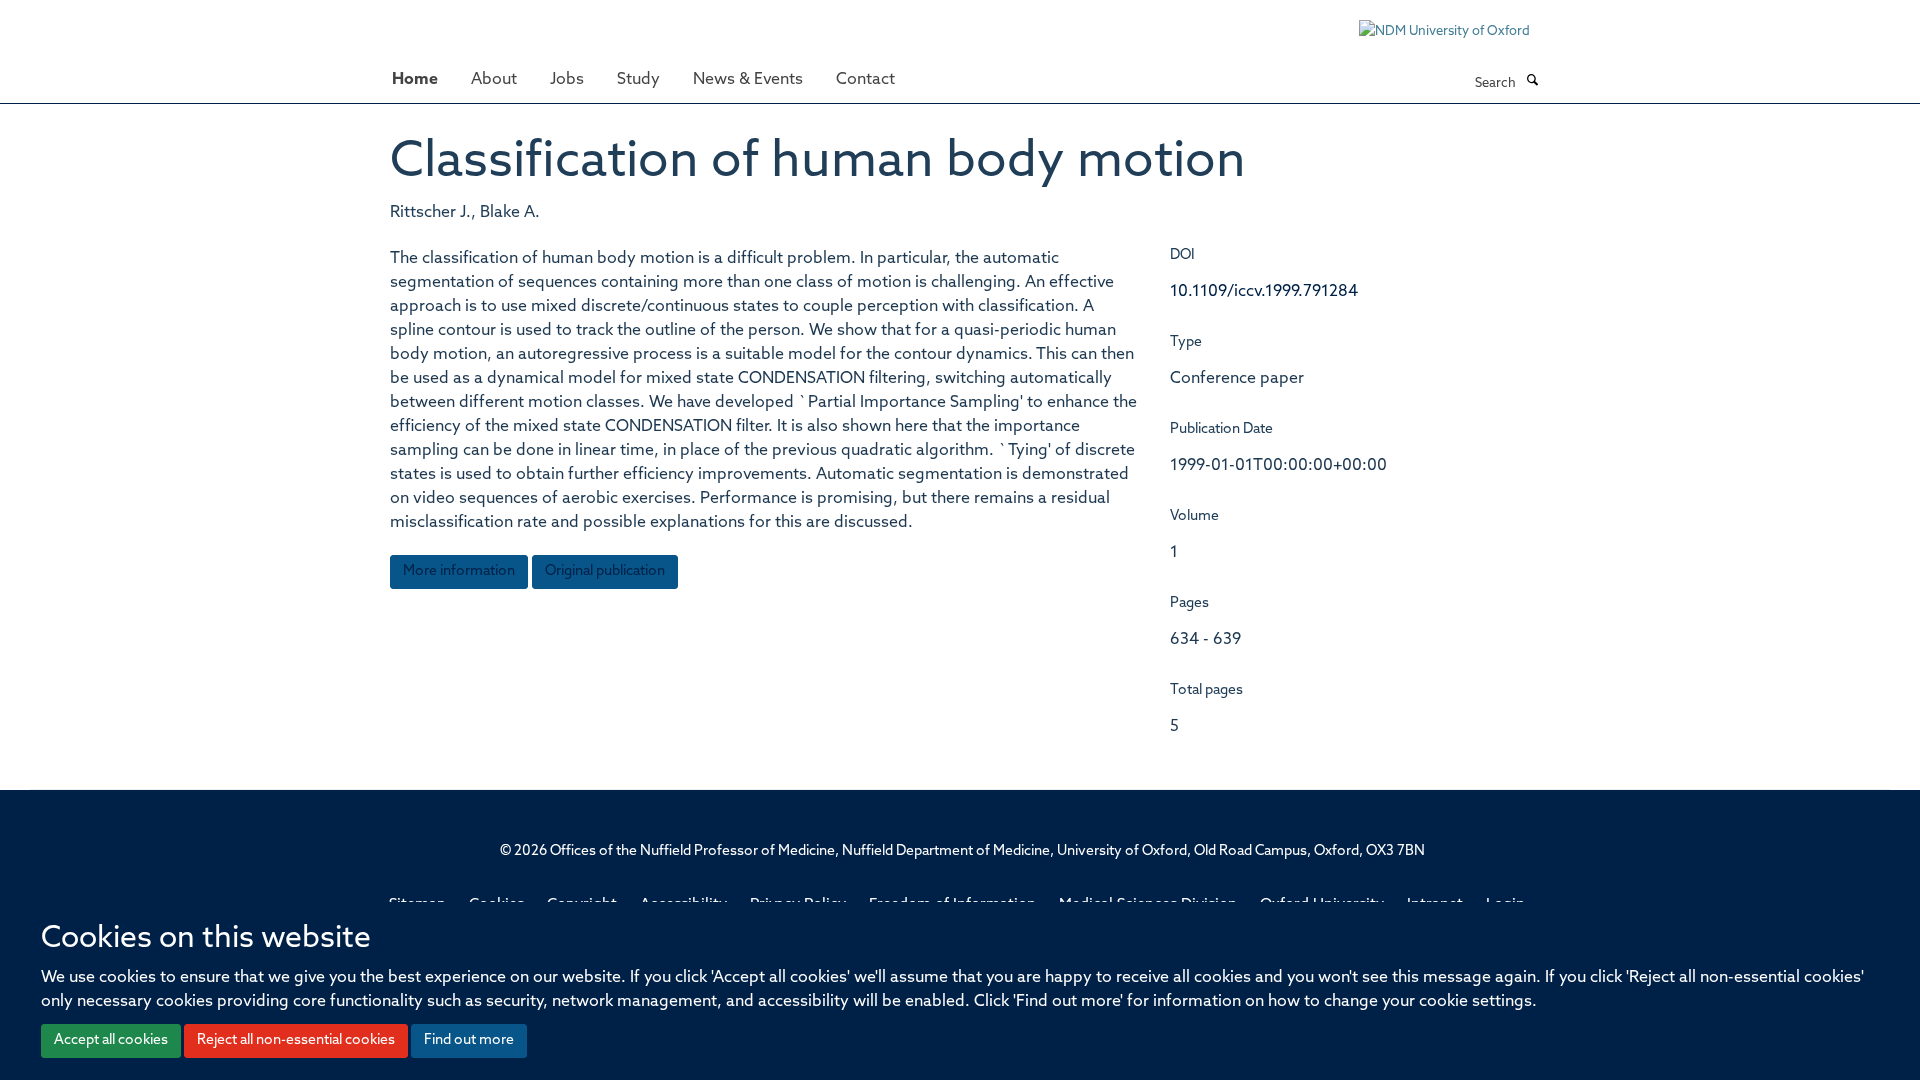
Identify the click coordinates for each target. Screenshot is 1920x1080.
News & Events (748, 80)
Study (638, 80)
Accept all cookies (111, 1040)
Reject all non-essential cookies (296, 1040)
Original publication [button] (605, 571)
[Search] (1532, 82)
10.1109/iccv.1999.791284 (1264, 292)
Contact (865, 80)
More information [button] (459, 571)
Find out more (469, 1040)
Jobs (567, 80)
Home (415, 80)
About (494, 80)
